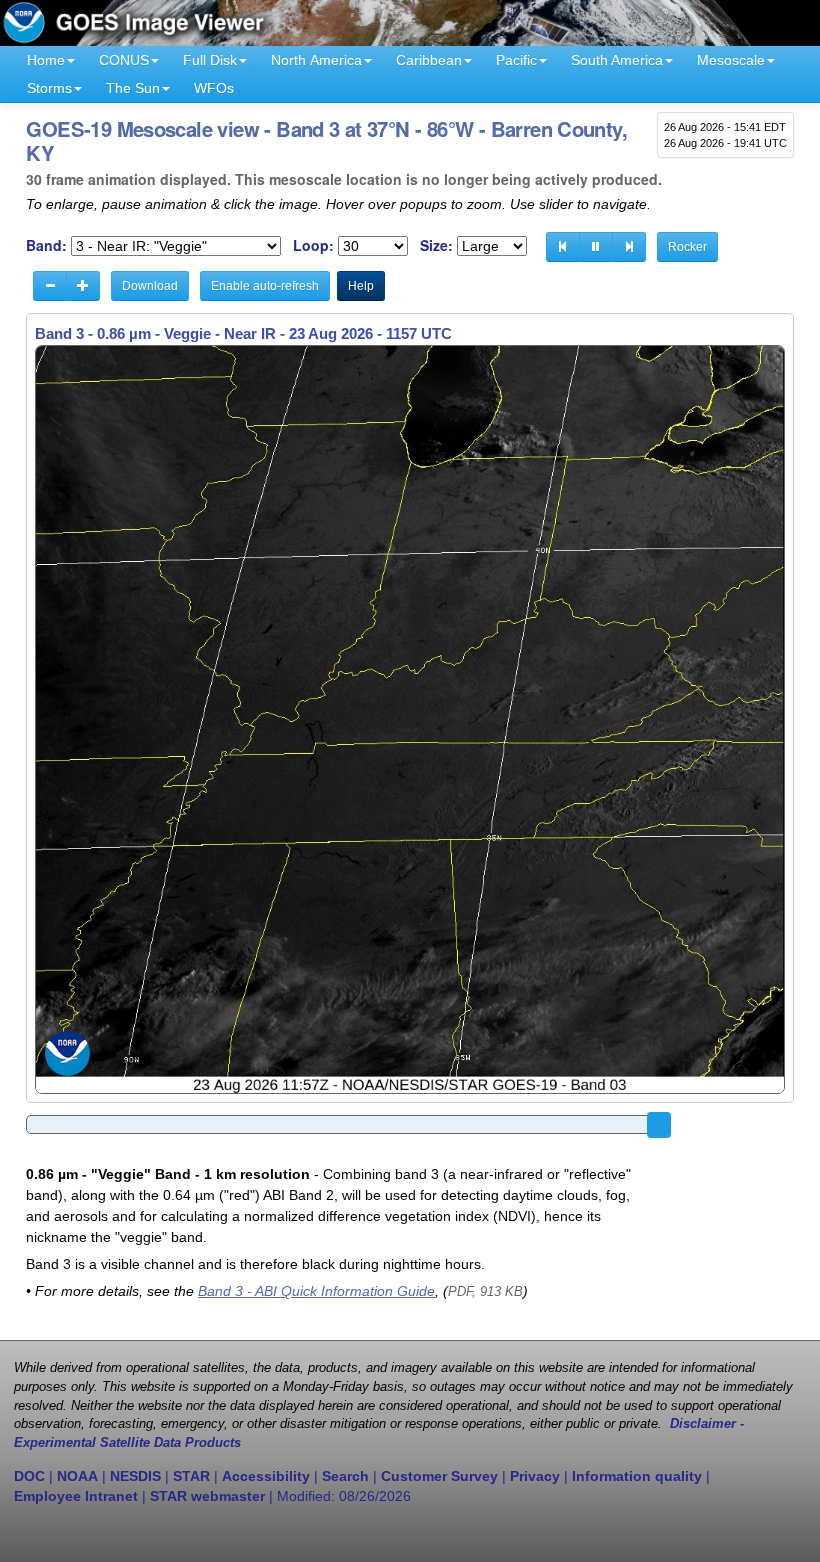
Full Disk (210, 60)
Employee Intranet (76, 1496)
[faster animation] (83, 286)
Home (46, 60)
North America (316, 60)
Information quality (637, 1476)
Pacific (516, 60)
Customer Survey (439, 1476)
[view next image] (629, 247)
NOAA (77, 1476)
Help (361, 286)
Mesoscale (731, 60)
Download (150, 286)
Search (345, 1476)
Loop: (313, 245)
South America (617, 60)
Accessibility (266, 1476)
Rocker (687, 247)
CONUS (124, 60)
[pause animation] (596, 247)
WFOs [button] (214, 88)
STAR (191, 1476)
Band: (46, 245)
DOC (29, 1476)
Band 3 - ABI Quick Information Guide (316, 1291)
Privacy (535, 1476)
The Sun (133, 88)
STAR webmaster (207, 1496)
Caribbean (429, 60)
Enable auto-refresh (265, 286)
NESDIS (135, 1476)
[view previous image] (563, 247)
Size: (436, 245)
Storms (49, 88)
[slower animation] (50, 286)
